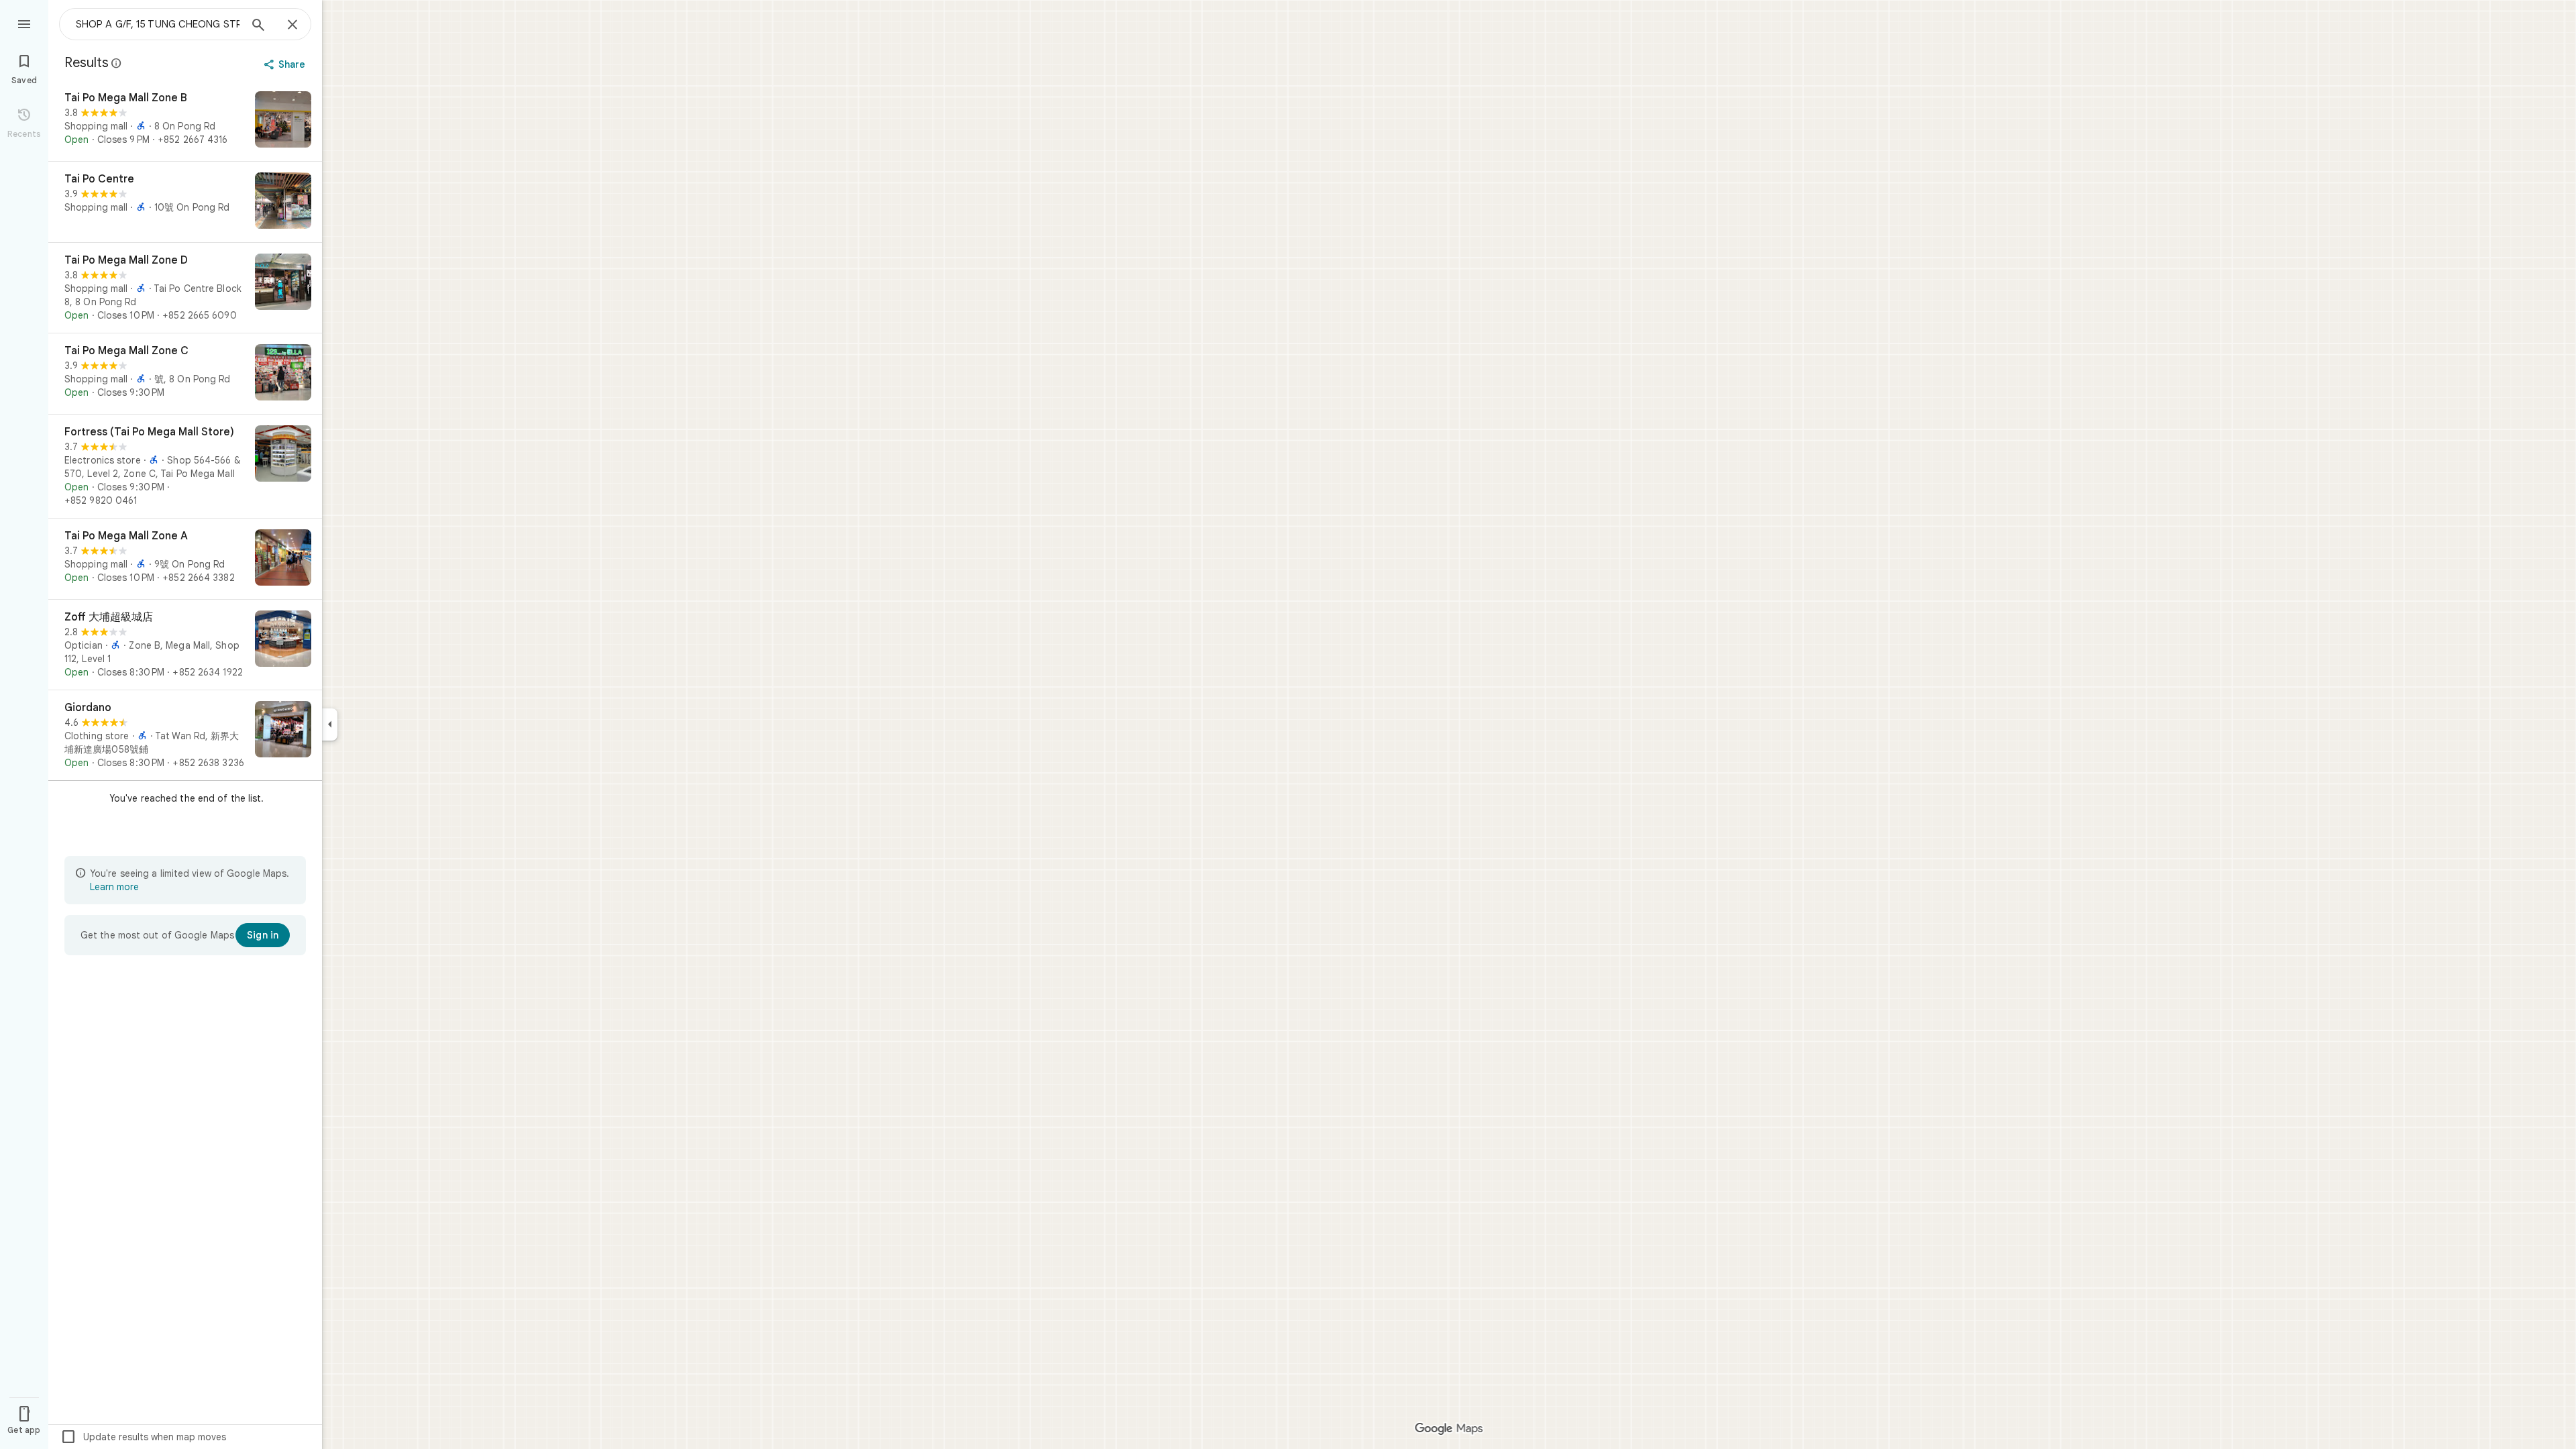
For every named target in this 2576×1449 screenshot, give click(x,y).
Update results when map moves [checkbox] (143, 1437)
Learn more (114, 887)
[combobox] (158, 24)
